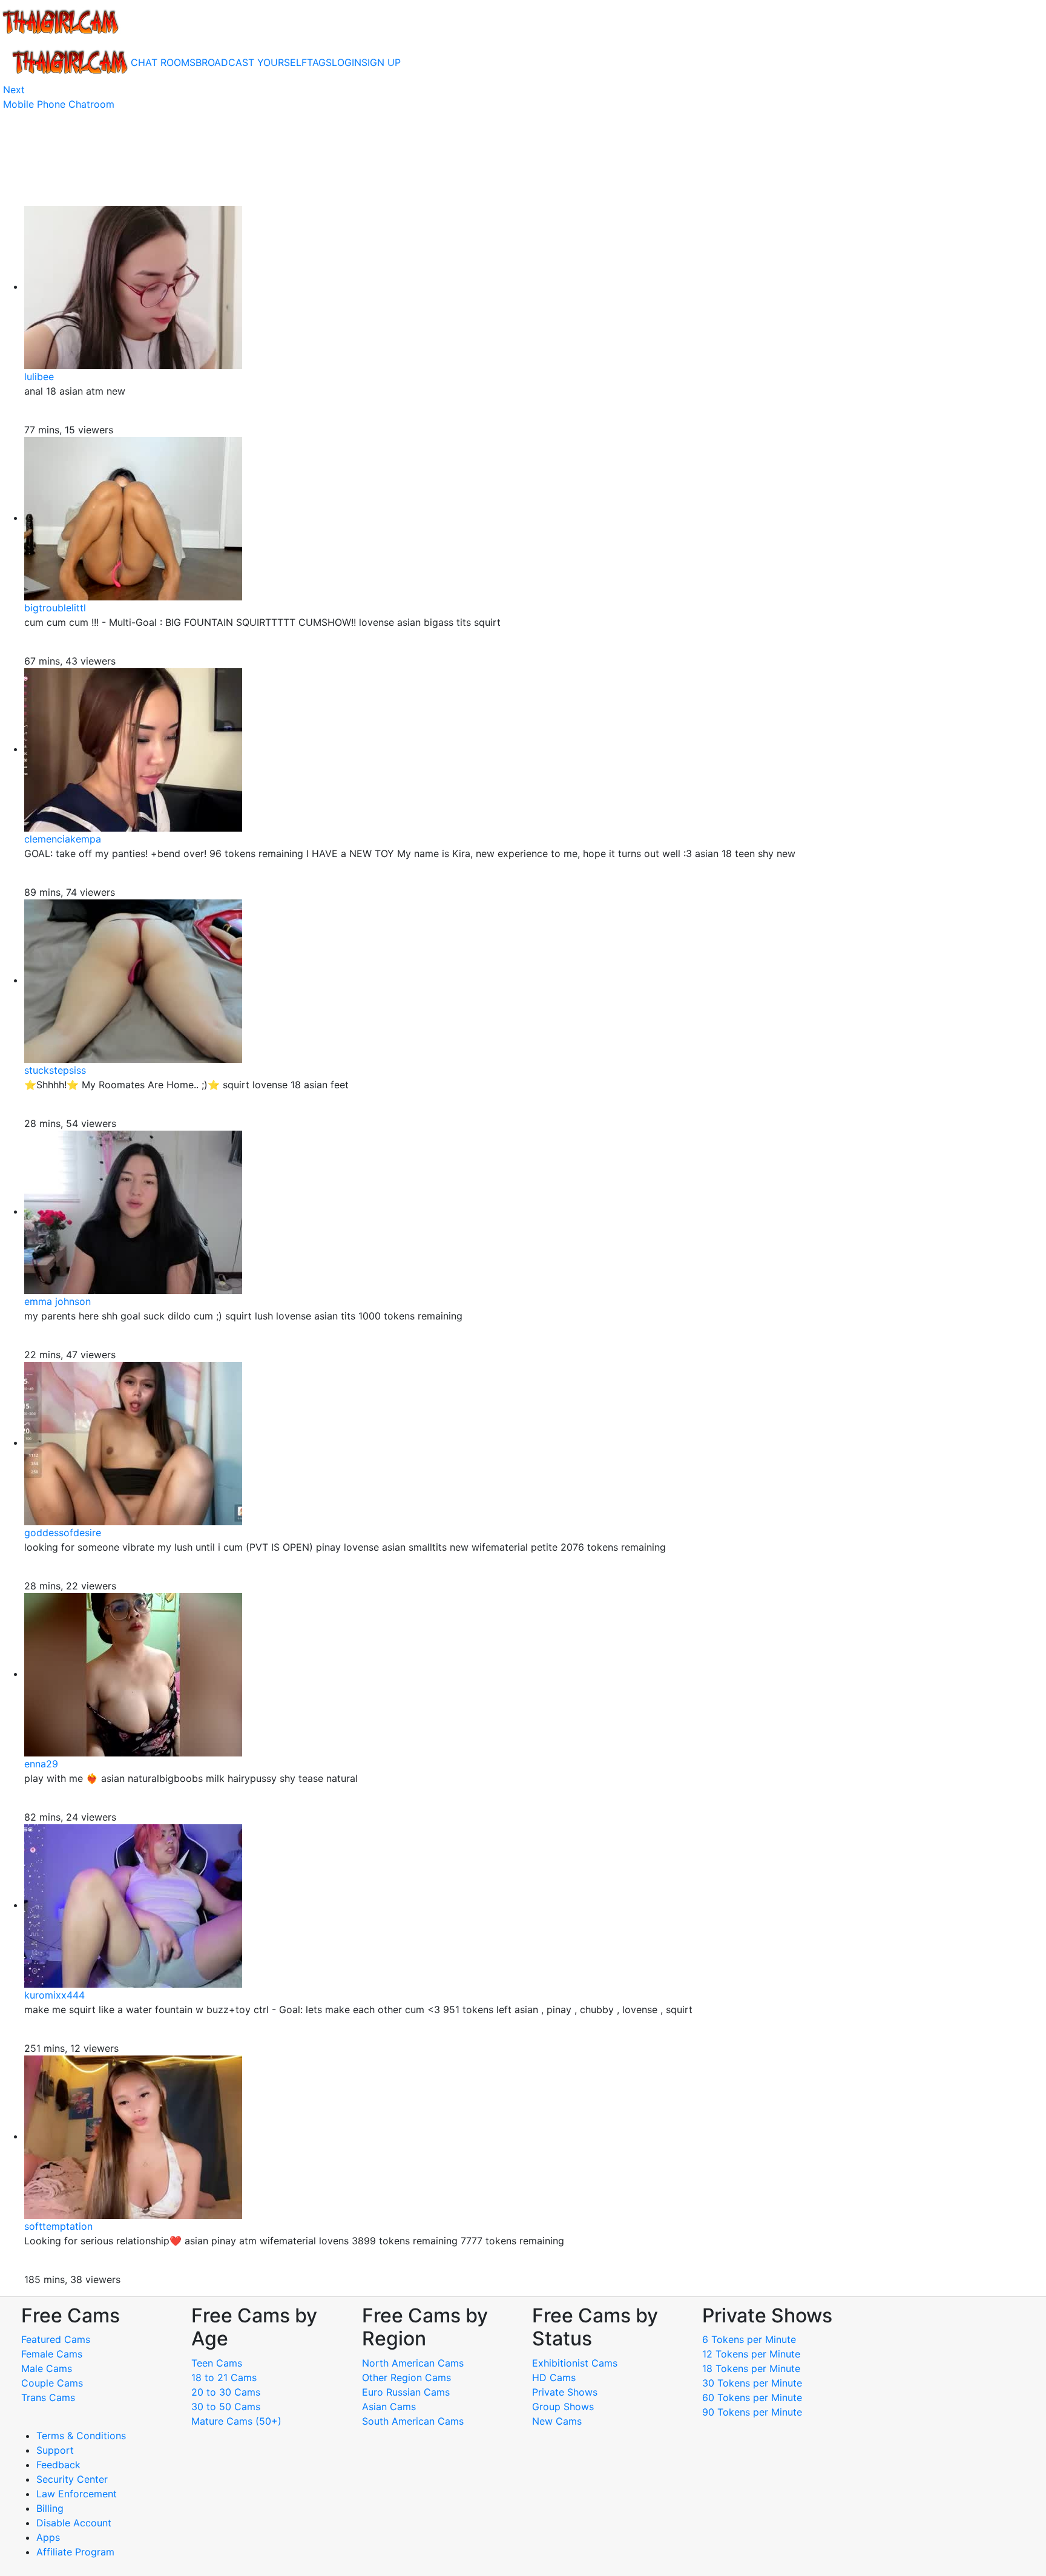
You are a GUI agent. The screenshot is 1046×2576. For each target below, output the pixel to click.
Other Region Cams (406, 2377)
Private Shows (565, 2392)
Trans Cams (48, 2397)
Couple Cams (52, 2383)
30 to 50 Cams (226, 2407)
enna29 (41, 1764)
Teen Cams (217, 2363)
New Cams (557, 2421)
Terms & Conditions (81, 2436)
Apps (48, 2537)
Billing (50, 2508)
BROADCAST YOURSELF (251, 62)
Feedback (58, 2465)
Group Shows (563, 2407)
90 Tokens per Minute (752, 2412)
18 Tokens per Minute (751, 2368)
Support (55, 2450)
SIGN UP (381, 62)
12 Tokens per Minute (751, 2354)
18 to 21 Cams (224, 2377)
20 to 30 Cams (226, 2392)
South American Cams (413, 2421)
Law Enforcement (77, 2494)
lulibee (39, 376)
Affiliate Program (77, 2552)
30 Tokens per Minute (752, 2383)
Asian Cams (389, 2407)
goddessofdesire (63, 1533)
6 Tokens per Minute (749, 2339)
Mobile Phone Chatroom (59, 104)
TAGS (319, 62)
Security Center (72, 2479)
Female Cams (52, 2354)
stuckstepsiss (55, 1070)
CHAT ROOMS (163, 62)
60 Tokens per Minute (752, 2397)
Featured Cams (56, 2339)
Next (14, 90)
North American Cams (413, 2363)
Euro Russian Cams (406, 2392)
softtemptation (58, 2226)
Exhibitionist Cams (575, 2363)
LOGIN (347, 62)
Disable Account (74, 2523)
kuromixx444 (54, 1995)
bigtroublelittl (55, 608)
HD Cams (554, 2377)
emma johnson (58, 1301)
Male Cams (47, 2368)
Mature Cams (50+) (236, 2421)
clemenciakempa (63, 839)
